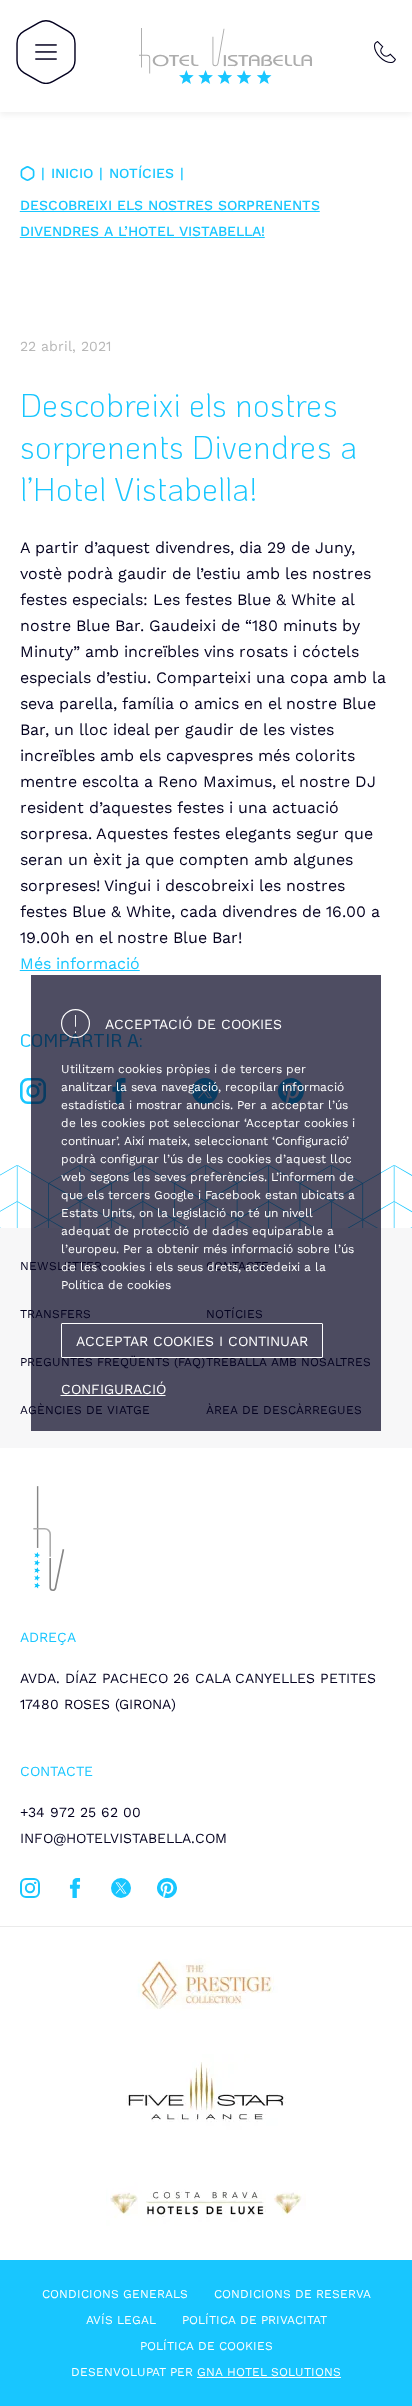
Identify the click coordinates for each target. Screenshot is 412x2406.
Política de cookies (206, 2346)
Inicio (72, 173)
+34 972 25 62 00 (80, 1812)
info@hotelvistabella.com (123, 1838)
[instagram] (30, 1892)
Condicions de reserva (292, 2294)
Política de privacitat (254, 2320)
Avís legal (121, 2320)
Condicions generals (115, 2294)
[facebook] (75, 1892)
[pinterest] (167, 1892)
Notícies (141, 173)
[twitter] (121, 1892)
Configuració (113, 1389)
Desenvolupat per (206, 2372)
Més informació (80, 963)
